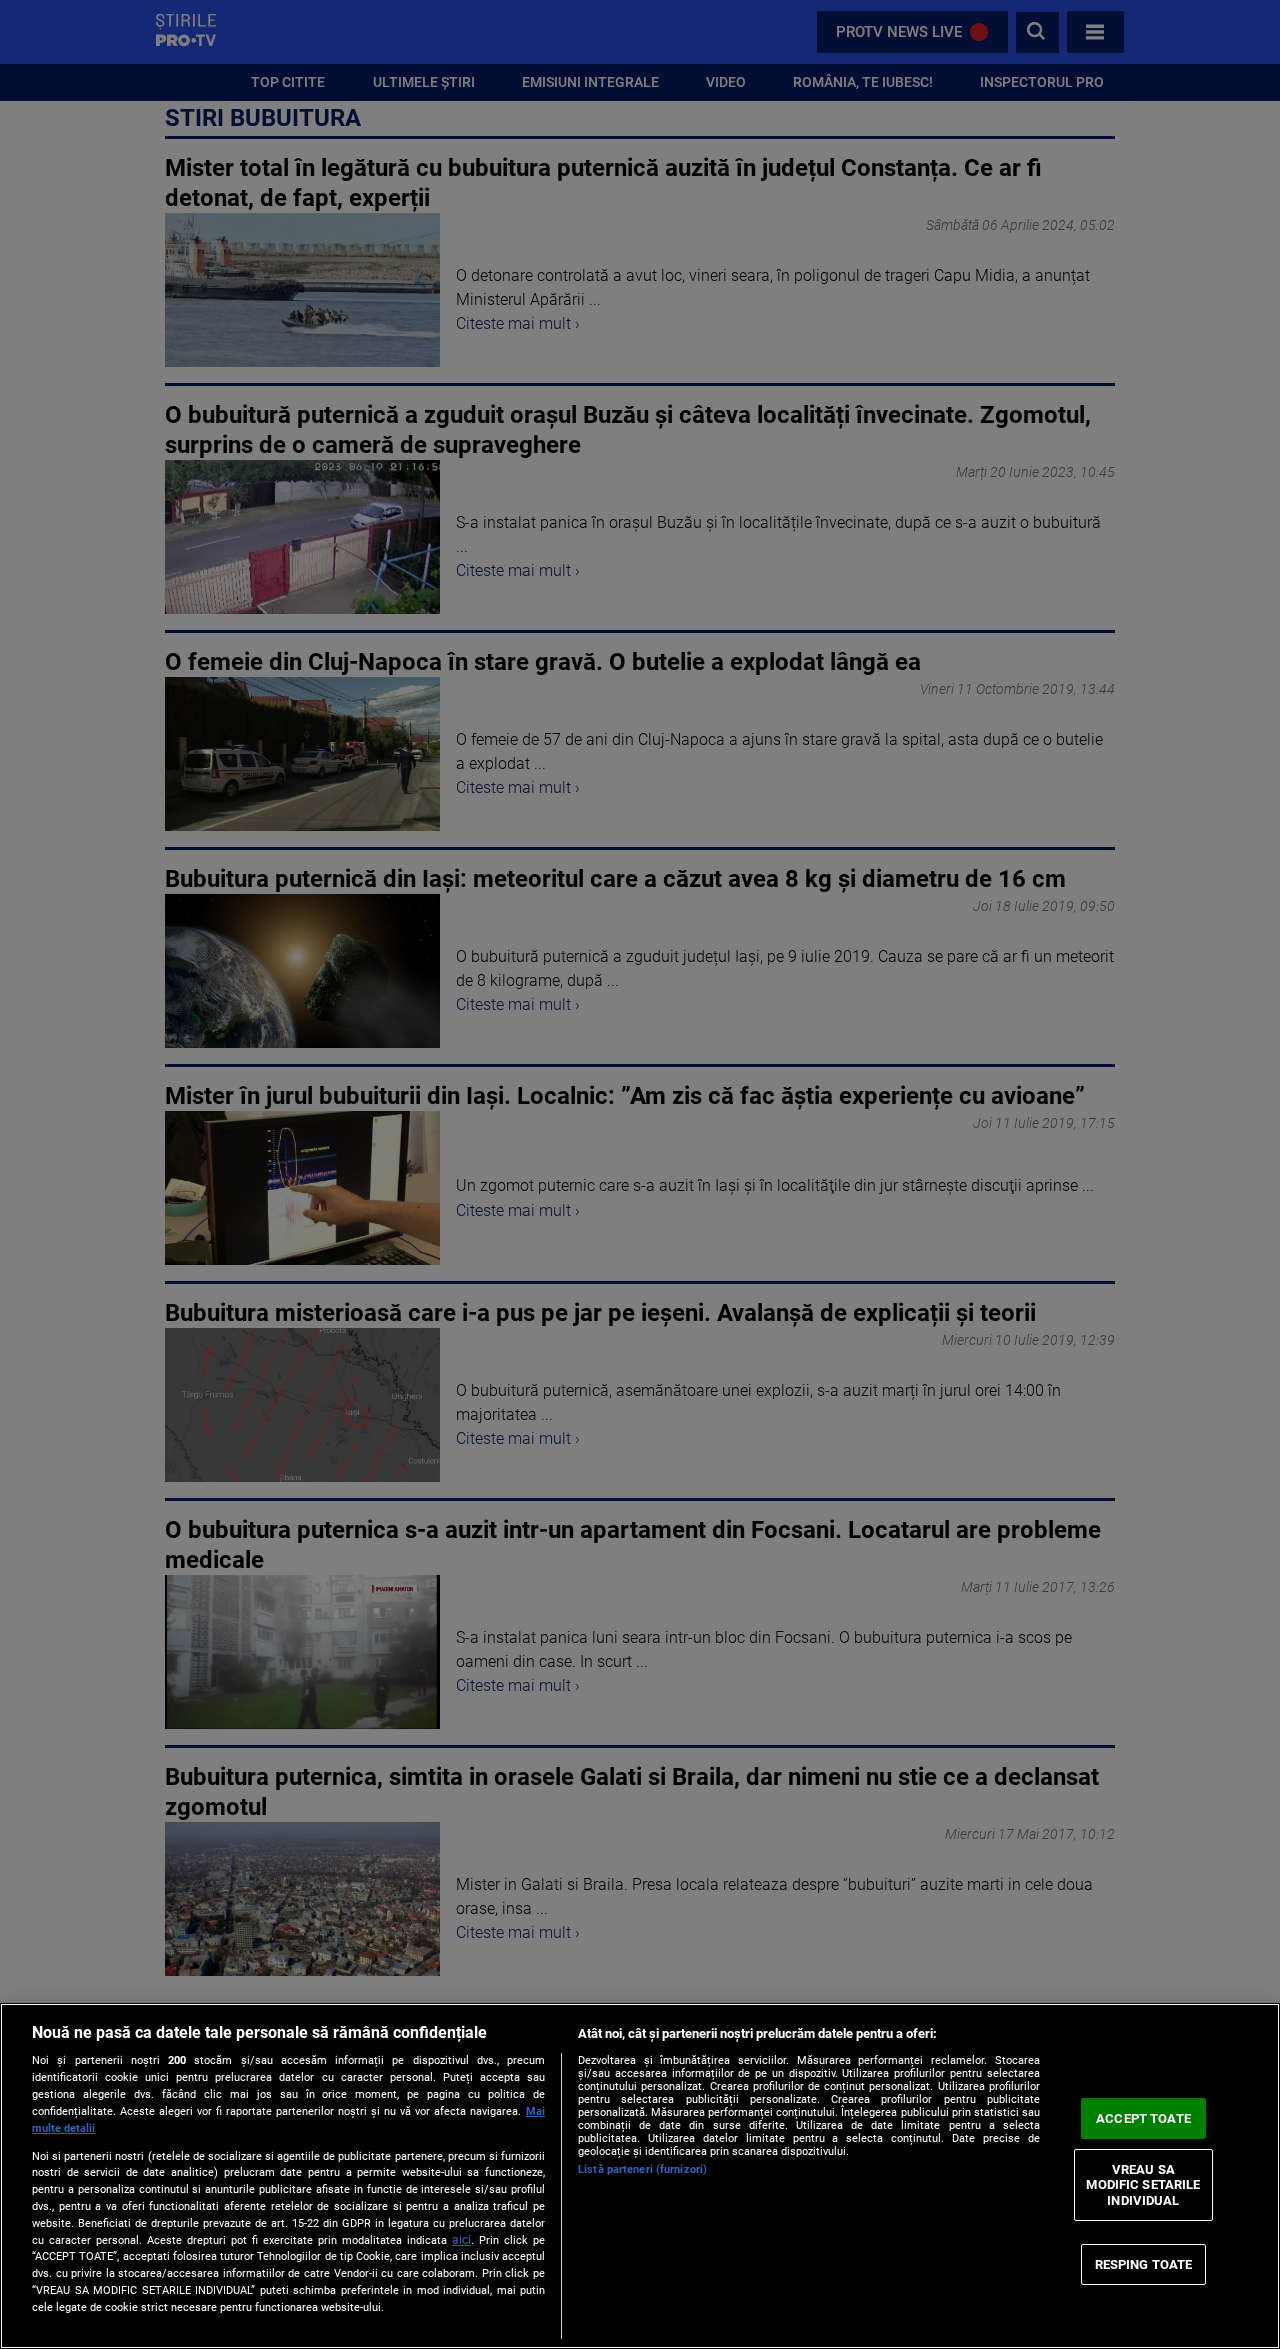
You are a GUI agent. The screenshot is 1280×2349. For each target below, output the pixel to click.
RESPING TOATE (1144, 2263)
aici (461, 2240)
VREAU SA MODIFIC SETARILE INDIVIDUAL (1143, 2185)
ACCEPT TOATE (1143, 2118)
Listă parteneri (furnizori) (642, 2169)
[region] (640, 2176)
